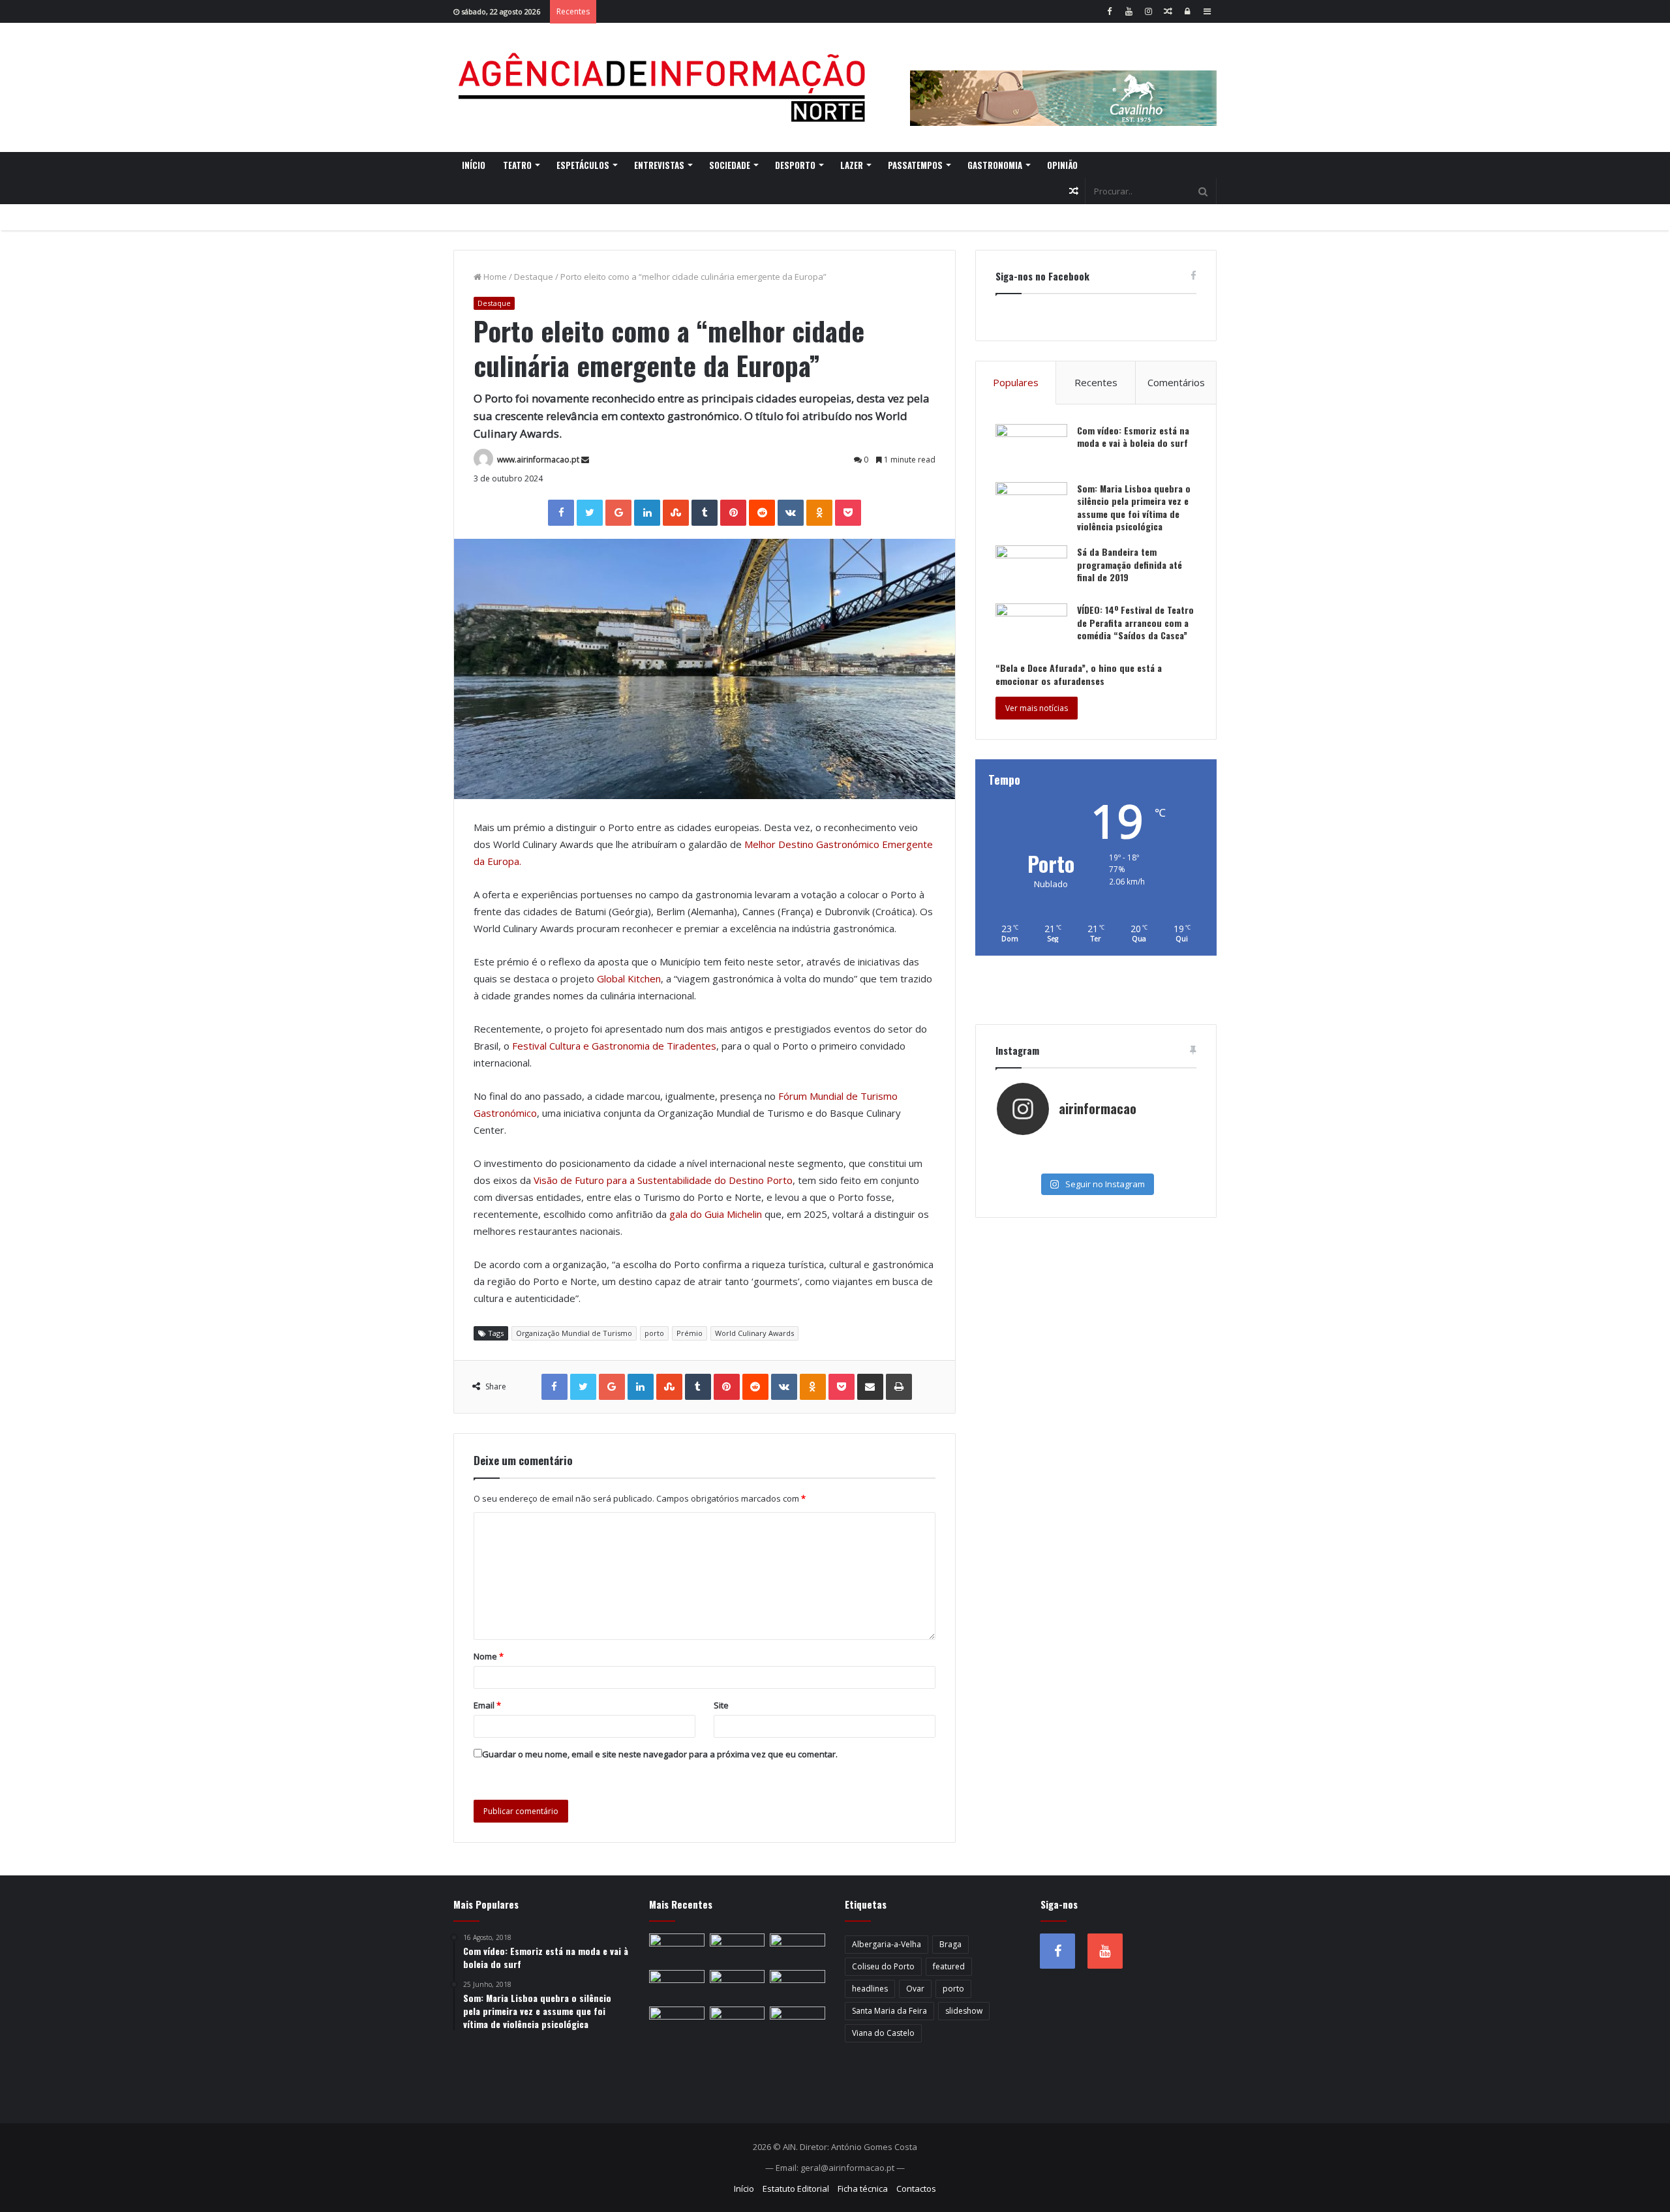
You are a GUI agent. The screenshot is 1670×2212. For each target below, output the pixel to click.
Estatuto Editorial (796, 2189)
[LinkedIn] (647, 513)
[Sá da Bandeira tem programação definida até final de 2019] (1031, 570)
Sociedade (730, 165)
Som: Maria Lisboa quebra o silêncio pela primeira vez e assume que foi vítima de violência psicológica (1134, 508)
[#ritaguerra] (1030, 1162)
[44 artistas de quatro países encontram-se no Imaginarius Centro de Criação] (737, 1949)
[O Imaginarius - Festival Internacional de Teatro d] (1030, 1149)
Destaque (534, 277)
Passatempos (915, 165)
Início (474, 165)
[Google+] (618, 513)
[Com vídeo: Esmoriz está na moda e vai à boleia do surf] (1031, 448)
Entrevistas (659, 165)
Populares (1016, 382)
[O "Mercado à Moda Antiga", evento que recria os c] (1162, 1162)
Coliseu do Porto (883, 1966)
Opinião (1062, 165)
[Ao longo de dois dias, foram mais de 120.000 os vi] (1096, 1162)
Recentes (1096, 382)
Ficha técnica (863, 2189)
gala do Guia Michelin (716, 1214)
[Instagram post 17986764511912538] (1162, 1149)
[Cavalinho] (1063, 80)
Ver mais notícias (1037, 708)
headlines (870, 1989)
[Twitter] (590, 513)
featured (949, 1966)
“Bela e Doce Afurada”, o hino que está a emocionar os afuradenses (1079, 674)
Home (494, 277)
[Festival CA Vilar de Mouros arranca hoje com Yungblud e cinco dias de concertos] (797, 2022)
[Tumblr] (705, 513)
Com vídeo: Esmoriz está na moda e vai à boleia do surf (1133, 437)
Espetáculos (583, 165)
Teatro (517, 165)
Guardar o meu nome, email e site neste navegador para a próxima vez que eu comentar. (660, 1754)
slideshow (964, 2011)
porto (654, 1333)
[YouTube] (1129, 11)
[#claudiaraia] (1096, 1149)
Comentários (1176, 382)
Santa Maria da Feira (889, 2011)
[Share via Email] (870, 1387)
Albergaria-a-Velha (887, 1944)
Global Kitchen (629, 978)
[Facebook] (1109, 11)
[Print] (899, 1387)
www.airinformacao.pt (538, 460)
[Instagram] (1148, 11)
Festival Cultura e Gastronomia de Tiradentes (614, 1046)
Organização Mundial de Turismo (574, 1333)
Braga (950, 1944)
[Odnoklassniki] (819, 513)
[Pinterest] (733, 513)
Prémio (690, 1333)
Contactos (916, 2189)
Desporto (795, 165)
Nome (489, 1656)
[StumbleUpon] (676, 513)
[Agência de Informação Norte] (665, 87)
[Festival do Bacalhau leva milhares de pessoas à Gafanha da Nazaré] (677, 2022)
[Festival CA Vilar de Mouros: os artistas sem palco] (797, 1949)
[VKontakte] (791, 513)
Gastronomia (995, 165)
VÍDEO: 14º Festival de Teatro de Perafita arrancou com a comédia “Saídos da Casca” (1135, 622)
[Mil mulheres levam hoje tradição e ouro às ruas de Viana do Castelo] (737, 2022)
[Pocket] (848, 513)
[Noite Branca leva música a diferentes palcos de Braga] (677, 1949)
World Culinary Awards (754, 1333)
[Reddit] (762, 513)
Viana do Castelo (883, 2033)
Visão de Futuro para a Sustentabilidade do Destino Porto (663, 1180)
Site (721, 1705)
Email (487, 1705)
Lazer (852, 165)
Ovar (915, 1989)
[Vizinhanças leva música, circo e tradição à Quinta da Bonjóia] (737, 1986)
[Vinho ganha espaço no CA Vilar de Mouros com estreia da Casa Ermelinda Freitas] (677, 1986)
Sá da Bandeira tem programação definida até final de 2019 (1130, 564)
